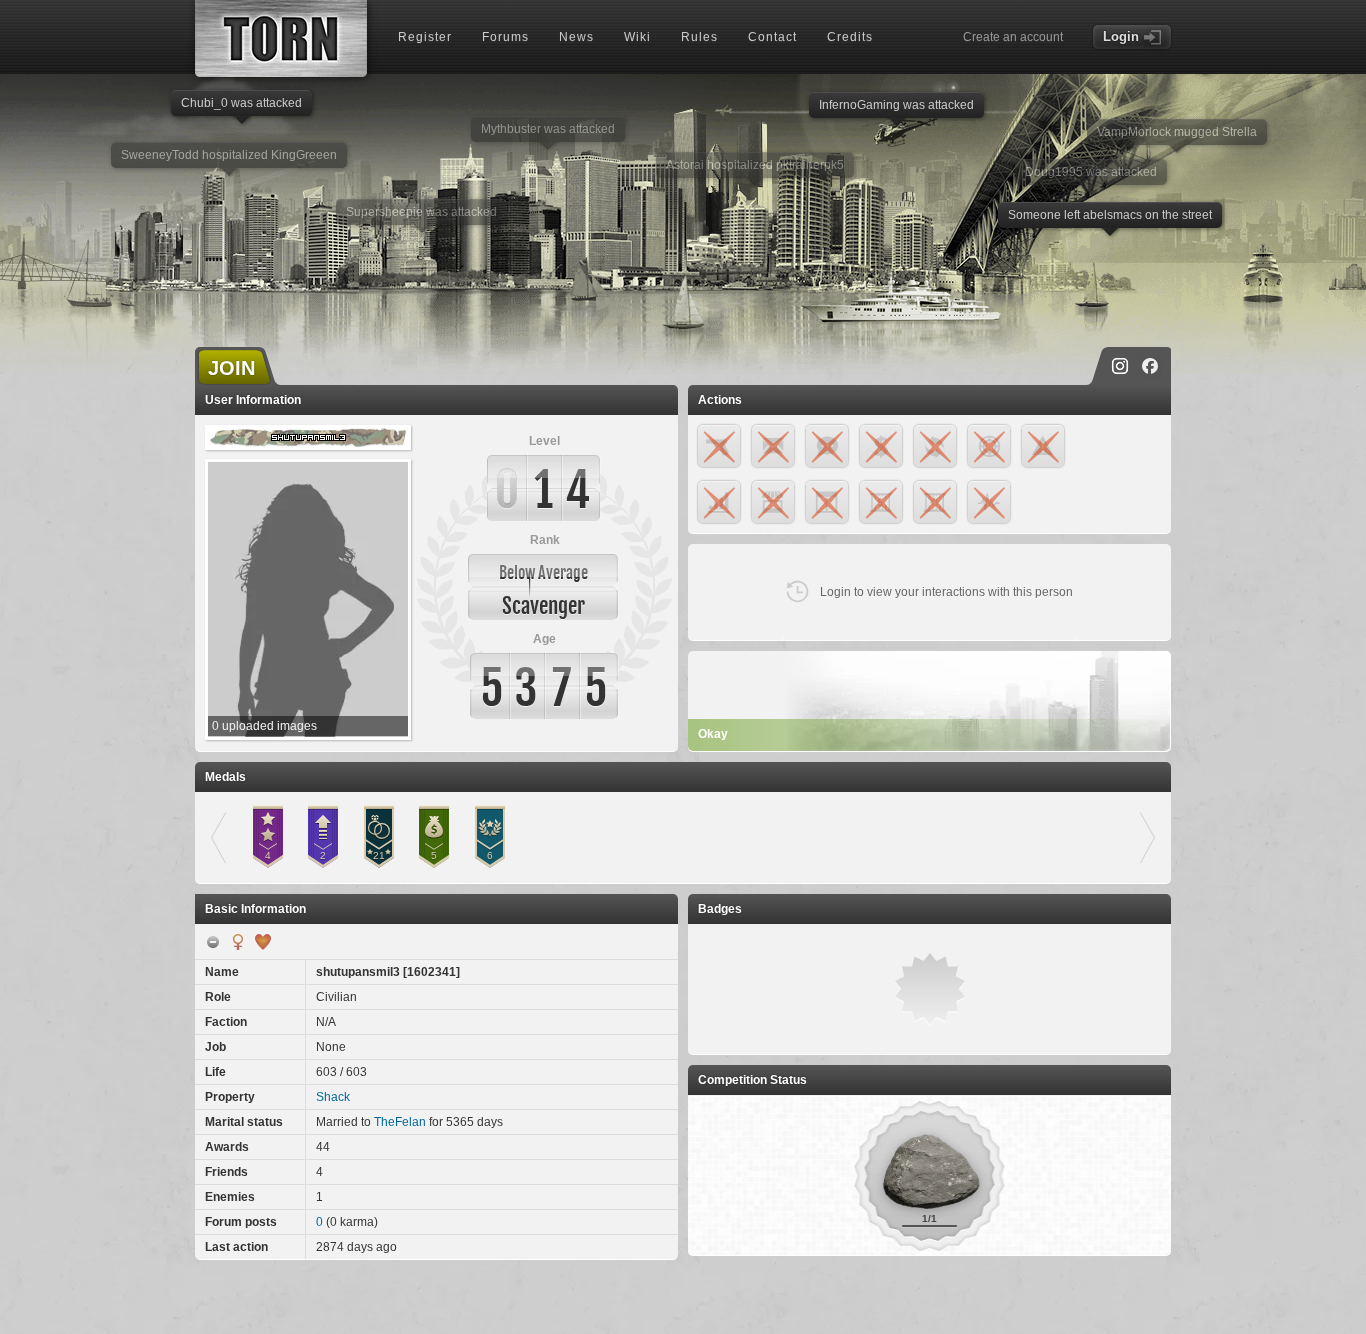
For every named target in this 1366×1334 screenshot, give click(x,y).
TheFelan (400, 1122)
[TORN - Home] (281, 38)
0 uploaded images (264, 726)
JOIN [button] (231, 368)
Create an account (1013, 37)
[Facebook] (1150, 366)
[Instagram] (1120, 366)
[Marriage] (263, 942)
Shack (333, 1097)
